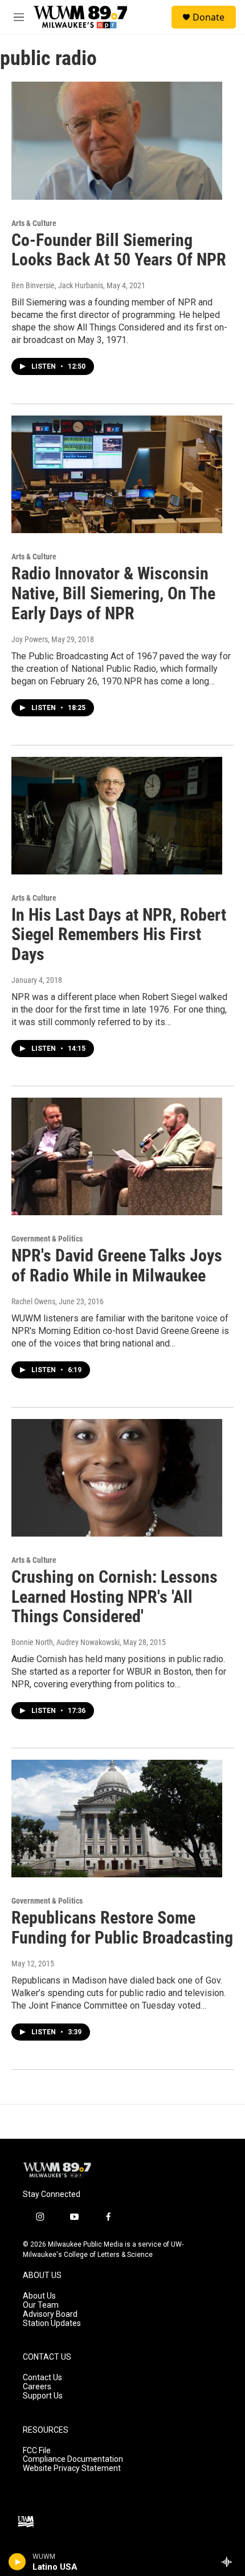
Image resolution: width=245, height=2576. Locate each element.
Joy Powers (30, 639)
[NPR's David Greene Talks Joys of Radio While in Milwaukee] (117, 1156)
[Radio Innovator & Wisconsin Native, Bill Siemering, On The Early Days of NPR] (117, 474)
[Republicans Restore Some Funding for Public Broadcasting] (117, 1819)
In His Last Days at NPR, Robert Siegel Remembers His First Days (119, 935)
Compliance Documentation (73, 2459)
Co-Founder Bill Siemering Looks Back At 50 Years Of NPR (119, 250)
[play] (17, 2562)
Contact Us (42, 2378)
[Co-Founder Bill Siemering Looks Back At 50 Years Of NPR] (117, 140)
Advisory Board (50, 2314)
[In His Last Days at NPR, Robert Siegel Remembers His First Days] (117, 816)
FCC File (37, 2451)
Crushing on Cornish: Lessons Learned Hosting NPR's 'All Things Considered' (115, 1597)
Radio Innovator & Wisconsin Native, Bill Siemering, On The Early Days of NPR (113, 593)
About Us (39, 2296)
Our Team (41, 2305)
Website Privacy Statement (72, 2468)
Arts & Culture (34, 223)
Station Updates (52, 2323)
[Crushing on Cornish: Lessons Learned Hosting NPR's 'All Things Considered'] (117, 1478)
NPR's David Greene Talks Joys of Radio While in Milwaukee (117, 1265)
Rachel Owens (33, 1301)
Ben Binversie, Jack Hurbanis (57, 285)
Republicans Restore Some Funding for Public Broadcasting (122, 1928)
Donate (209, 17)
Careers (37, 2387)
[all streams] (230, 2562)
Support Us (43, 2396)
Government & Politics (47, 1239)
